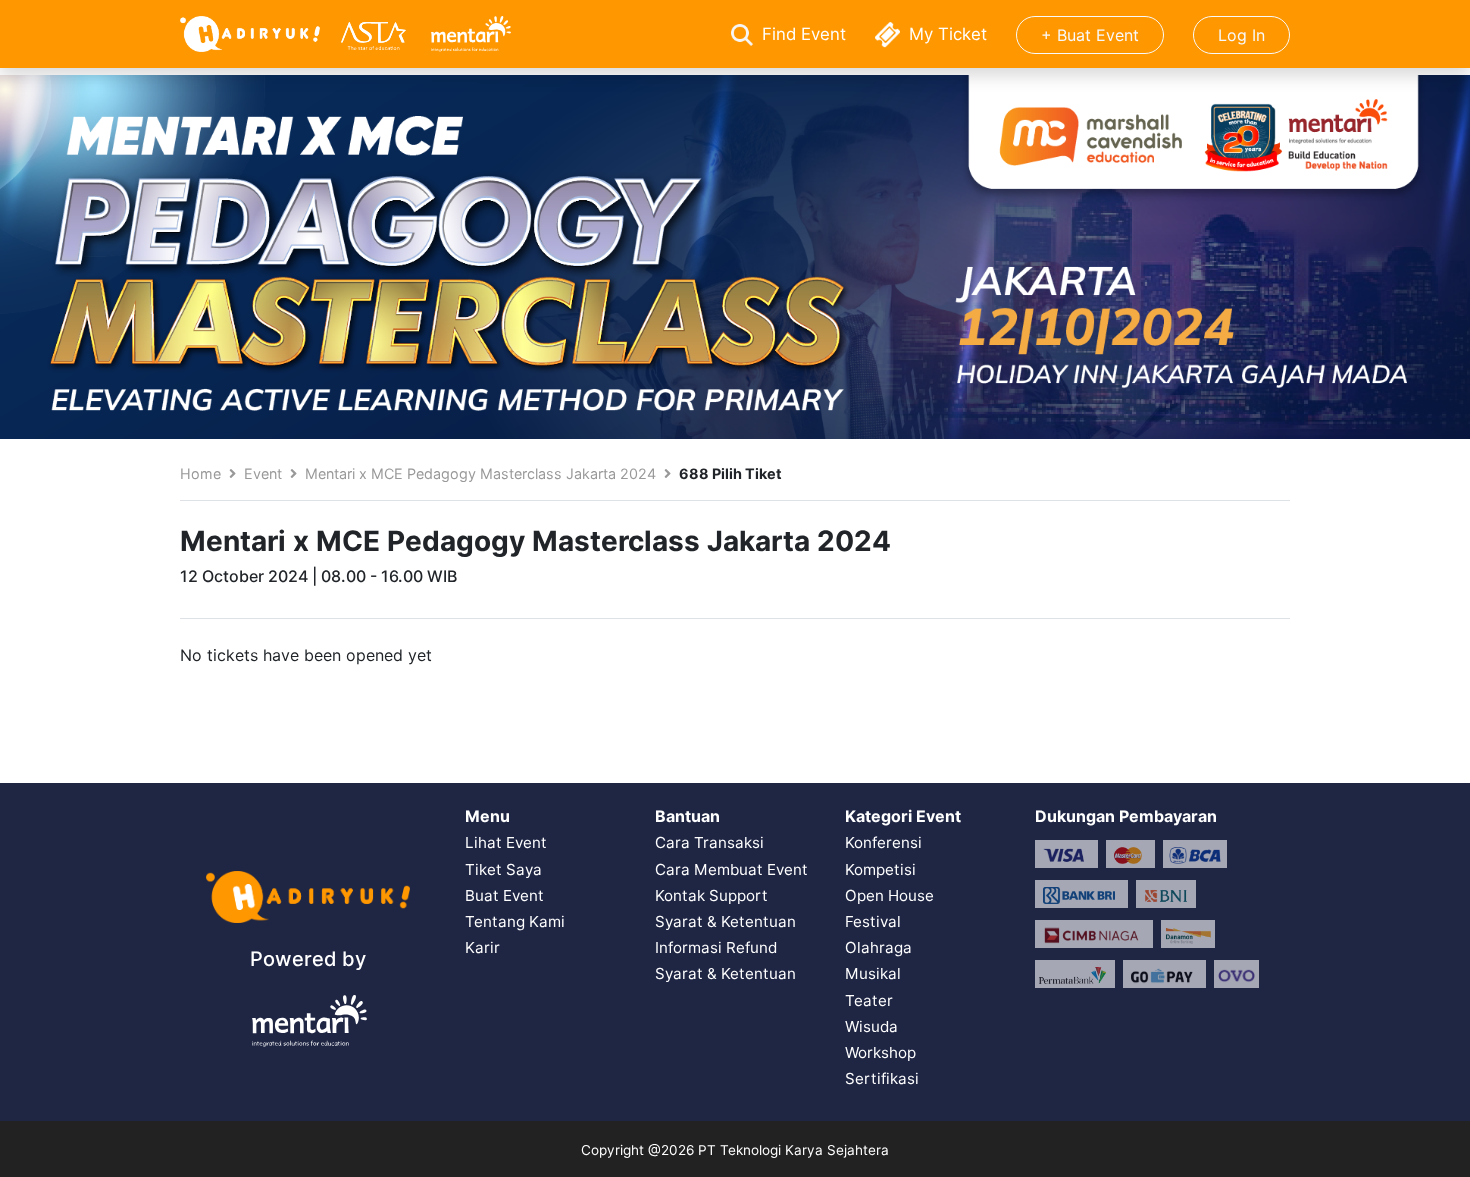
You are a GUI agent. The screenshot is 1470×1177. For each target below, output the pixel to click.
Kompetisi (880, 869)
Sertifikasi (882, 1078)
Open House (889, 895)
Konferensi (883, 842)
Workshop (880, 1052)
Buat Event (504, 895)
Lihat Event (506, 842)
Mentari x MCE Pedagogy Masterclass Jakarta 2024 (480, 473)
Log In (1241, 35)
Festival (873, 921)
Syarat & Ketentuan (725, 921)
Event (263, 473)
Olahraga (878, 947)
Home (200, 473)
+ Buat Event (1090, 35)
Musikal (873, 973)
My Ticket (948, 34)
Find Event (804, 34)
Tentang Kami (515, 921)
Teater (869, 1000)
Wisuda (871, 1026)
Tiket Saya (503, 869)
